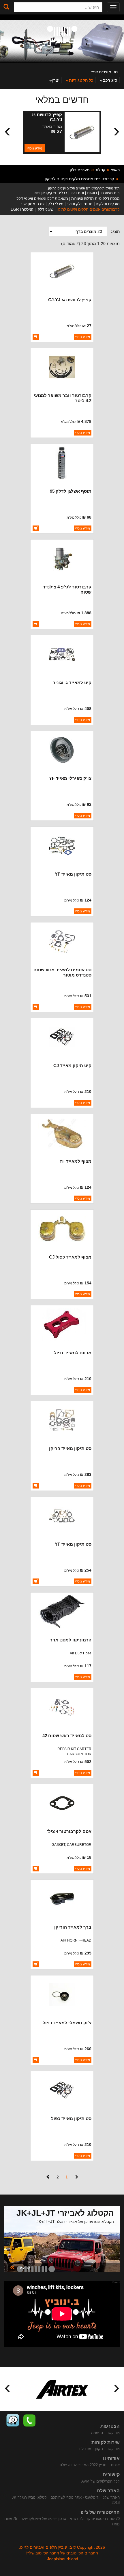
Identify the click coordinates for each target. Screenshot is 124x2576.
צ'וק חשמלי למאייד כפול (67, 2023)
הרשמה (97, 2433)
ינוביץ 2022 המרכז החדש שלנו (83, 2465)
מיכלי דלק (56, 204)
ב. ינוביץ (62, 36)
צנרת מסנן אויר (32, 204)
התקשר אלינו (29, 2420)
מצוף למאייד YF (75, 1161)
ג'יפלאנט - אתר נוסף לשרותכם (75, 2497)
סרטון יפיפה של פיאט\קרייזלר (44, 2519)
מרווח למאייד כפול (73, 1353)
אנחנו (115, 2465)
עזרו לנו (85, 2449)
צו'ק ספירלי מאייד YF (70, 778)
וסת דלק (77, 193)
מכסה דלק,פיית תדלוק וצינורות (95, 198)
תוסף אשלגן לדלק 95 (71, 491)
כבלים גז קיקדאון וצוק (50, 193)
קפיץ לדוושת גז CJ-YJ (47, 117)
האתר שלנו (111, 2497)
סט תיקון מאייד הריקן (70, 1448)
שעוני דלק (45, 209)
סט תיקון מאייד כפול (71, 2118)
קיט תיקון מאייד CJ (72, 1065)
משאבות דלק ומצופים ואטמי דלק (42, 198)
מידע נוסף (35, 148)
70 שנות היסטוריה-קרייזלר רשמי (95, 2519)
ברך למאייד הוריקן (73, 1927)
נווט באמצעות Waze (13, 2420)
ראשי (115, 170)
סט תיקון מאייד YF (73, 874)
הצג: (115, 231)
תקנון (99, 2449)
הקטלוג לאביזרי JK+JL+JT (65, 2213)
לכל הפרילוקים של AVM (100, 2481)
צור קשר (113, 2433)
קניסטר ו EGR (22, 209)
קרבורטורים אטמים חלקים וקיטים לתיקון (79, 179)
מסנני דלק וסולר (80, 204)
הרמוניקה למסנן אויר (71, 1640)
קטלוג (100, 170)
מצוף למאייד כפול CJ (70, 1257)
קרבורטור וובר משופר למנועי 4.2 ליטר (63, 398)
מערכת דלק (80, 170)
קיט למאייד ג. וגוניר (72, 683)
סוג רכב (110, 80)
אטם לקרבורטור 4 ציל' (69, 1831)
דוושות (92, 193)
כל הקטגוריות (81, 80)
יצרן (56, 80)
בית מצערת (110, 193)
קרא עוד (20, 2267)
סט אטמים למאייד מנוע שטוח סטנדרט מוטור (62, 972)
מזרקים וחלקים (108, 204)
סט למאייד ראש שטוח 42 (67, 1736)
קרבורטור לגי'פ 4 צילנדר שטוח (67, 589)
